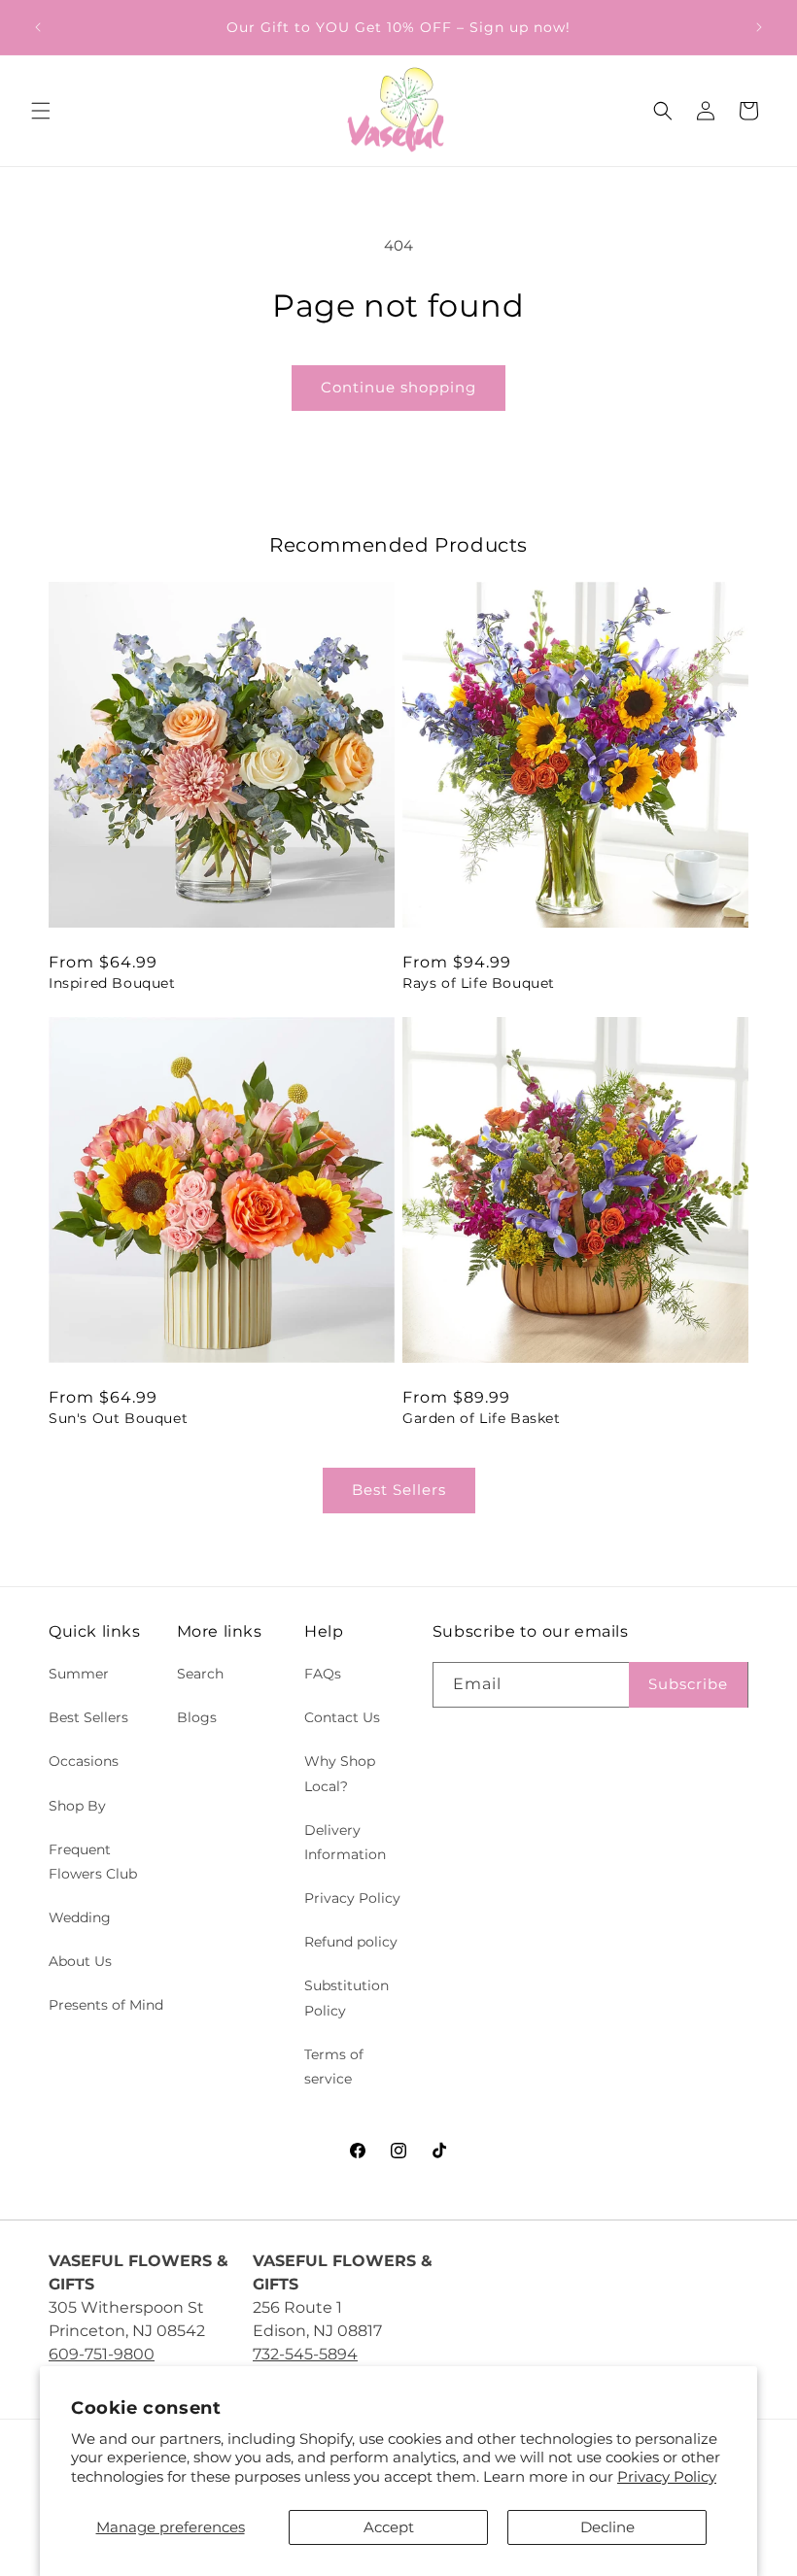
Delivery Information (345, 1842)
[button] (41, 111)
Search (200, 1674)
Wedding (80, 1917)
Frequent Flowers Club (93, 1862)
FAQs (323, 1674)
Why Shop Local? (340, 1773)
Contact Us (342, 1717)
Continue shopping (398, 387)
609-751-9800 (102, 2354)
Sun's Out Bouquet (118, 1418)
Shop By (77, 1806)
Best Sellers (399, 1490)
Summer (79, 1674)
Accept (389, 2527)
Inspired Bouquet (112, 983)
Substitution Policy (347, 1998)
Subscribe (688, 1684)
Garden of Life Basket (482, 1418)
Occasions (84, 1761)
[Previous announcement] (38, 27)
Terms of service (334, 2067)
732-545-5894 (305, 2354)
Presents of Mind (106, 2005)
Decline (607, 2527)
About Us (80, 1961)
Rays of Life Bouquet (479, 983)
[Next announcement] (759, 27)
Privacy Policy (667, 2476)
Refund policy (351, 1942)
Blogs (197, 1717)
